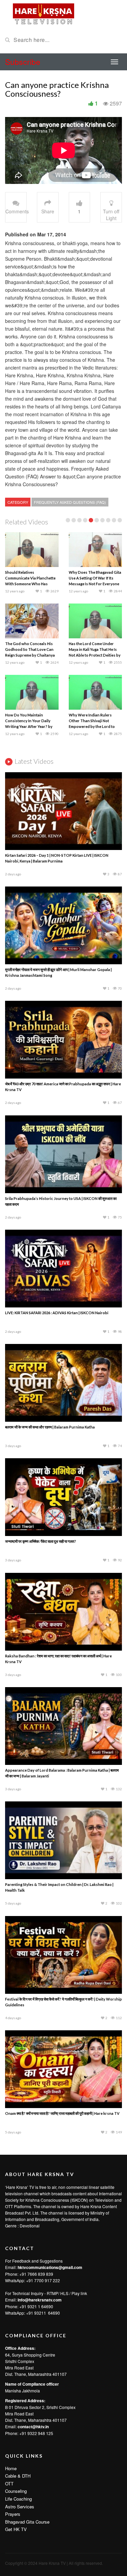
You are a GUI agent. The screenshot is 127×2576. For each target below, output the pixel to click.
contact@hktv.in (33, 2427)
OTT (9, 2484)
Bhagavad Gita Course (27, 2522)
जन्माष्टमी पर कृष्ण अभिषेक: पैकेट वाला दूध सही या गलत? (41, 1541)
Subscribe (23, 62)
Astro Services (20, 2507)
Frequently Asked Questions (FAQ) (70, 502)
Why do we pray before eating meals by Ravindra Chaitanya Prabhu (95, 649)
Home (11, 2468)
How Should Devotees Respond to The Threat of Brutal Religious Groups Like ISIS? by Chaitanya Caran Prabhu (30, 655)
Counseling (16, 2491)
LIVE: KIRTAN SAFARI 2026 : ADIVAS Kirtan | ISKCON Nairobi (57, 1313)
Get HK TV (16, 2529)
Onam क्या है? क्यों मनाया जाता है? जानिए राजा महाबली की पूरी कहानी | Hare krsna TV (62, 2113)
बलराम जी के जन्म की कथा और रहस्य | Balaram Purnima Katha (50, 1427)
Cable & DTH (18, 2476)
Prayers (13, 2514)
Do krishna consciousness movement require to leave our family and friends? (29, 721)
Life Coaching (18, 2499)
